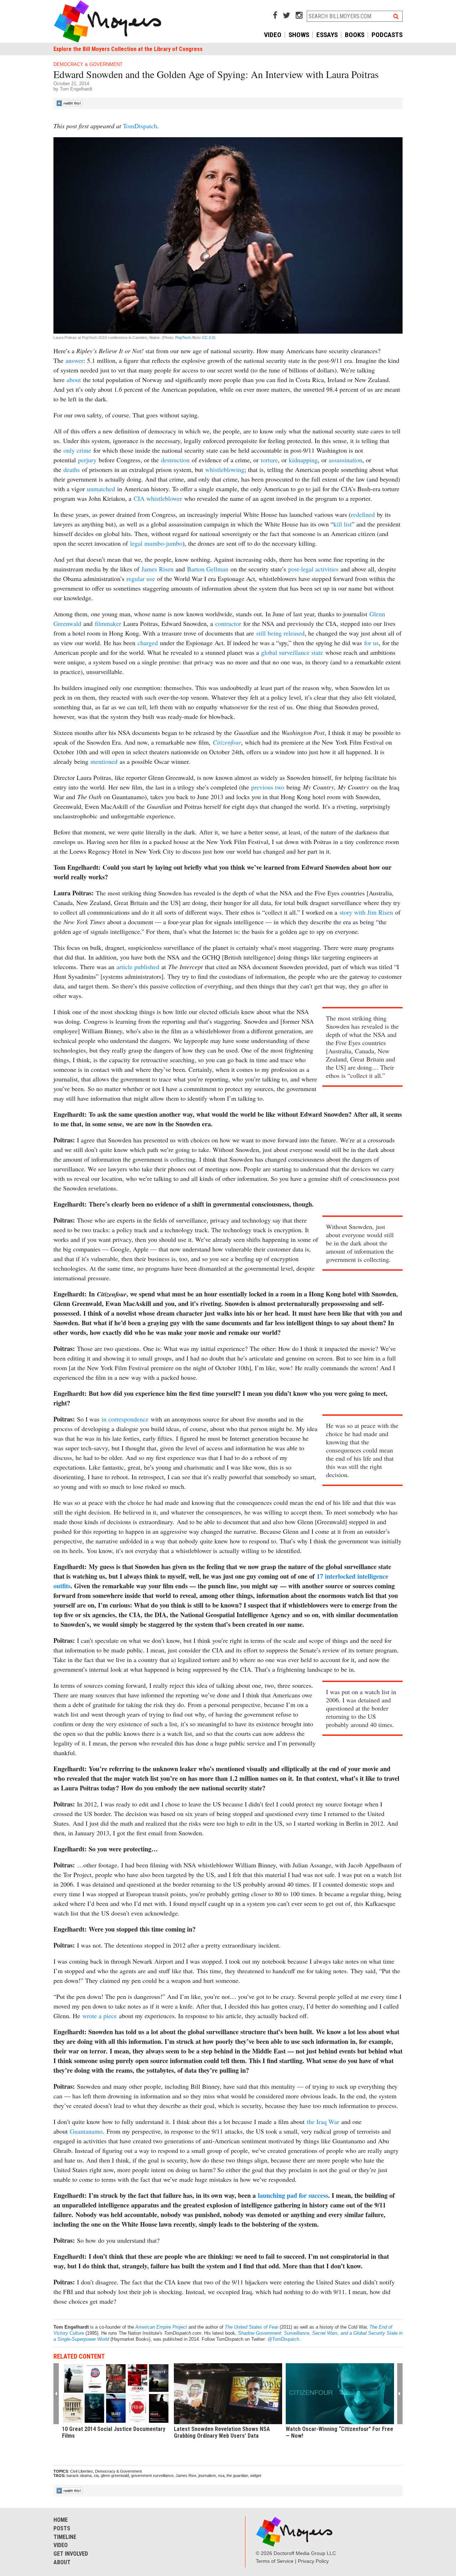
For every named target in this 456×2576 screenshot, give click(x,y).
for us (371, 643)
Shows (299, 35)
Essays (327, 35)
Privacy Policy (313, 2561)
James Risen (157, 569)
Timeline (65, 2537)
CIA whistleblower (158, 498)
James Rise (186, 2475)
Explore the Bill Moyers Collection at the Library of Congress (128, 49)
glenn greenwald (115, 2475)
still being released (280, 633)
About (62, 2562)
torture (269, 460)
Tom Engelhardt (76, 89)
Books (355, 35)
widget (256, 2475)
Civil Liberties (82, 2471)
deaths (72, 469)
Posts (62, 2528)
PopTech (182, 338)
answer (74, 360)
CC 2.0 (208, 338)
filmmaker (108, 623)
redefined (363, 514)
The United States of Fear (252, 2327)
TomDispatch (140, 126)
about (74, 380)
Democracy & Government (88, 64)
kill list (343, 524)
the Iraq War (323, 2122)
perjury (87, 460)
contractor (228, 623)
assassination (346, 460)
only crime (77, 450)
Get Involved (71, 2554)
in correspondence (125, 1419)
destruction (175, 460)
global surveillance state (292, 652)
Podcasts (387, 35)
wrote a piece (100, 2016)
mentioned (104, 761)
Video (273, 35)
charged (148, 643)
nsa (221, 2475)
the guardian (237, 2475)
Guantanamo (86, 2131)
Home (61, 2520)
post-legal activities (313, 569)
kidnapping (303, 460)
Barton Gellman (208, 569)
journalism (207, 2475)
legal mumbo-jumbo (156, 543)
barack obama (79, 2475)
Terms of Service (275, 2561)
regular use (141, 579)
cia (96, 2475)
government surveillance (152, 2475)
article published (138, 967)
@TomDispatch (283, 2339)
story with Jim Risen (366, 912)
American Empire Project (161, 2327)
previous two (268, 787)
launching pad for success (293, 2195)
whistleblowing (225, 469)
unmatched (101, 489)
